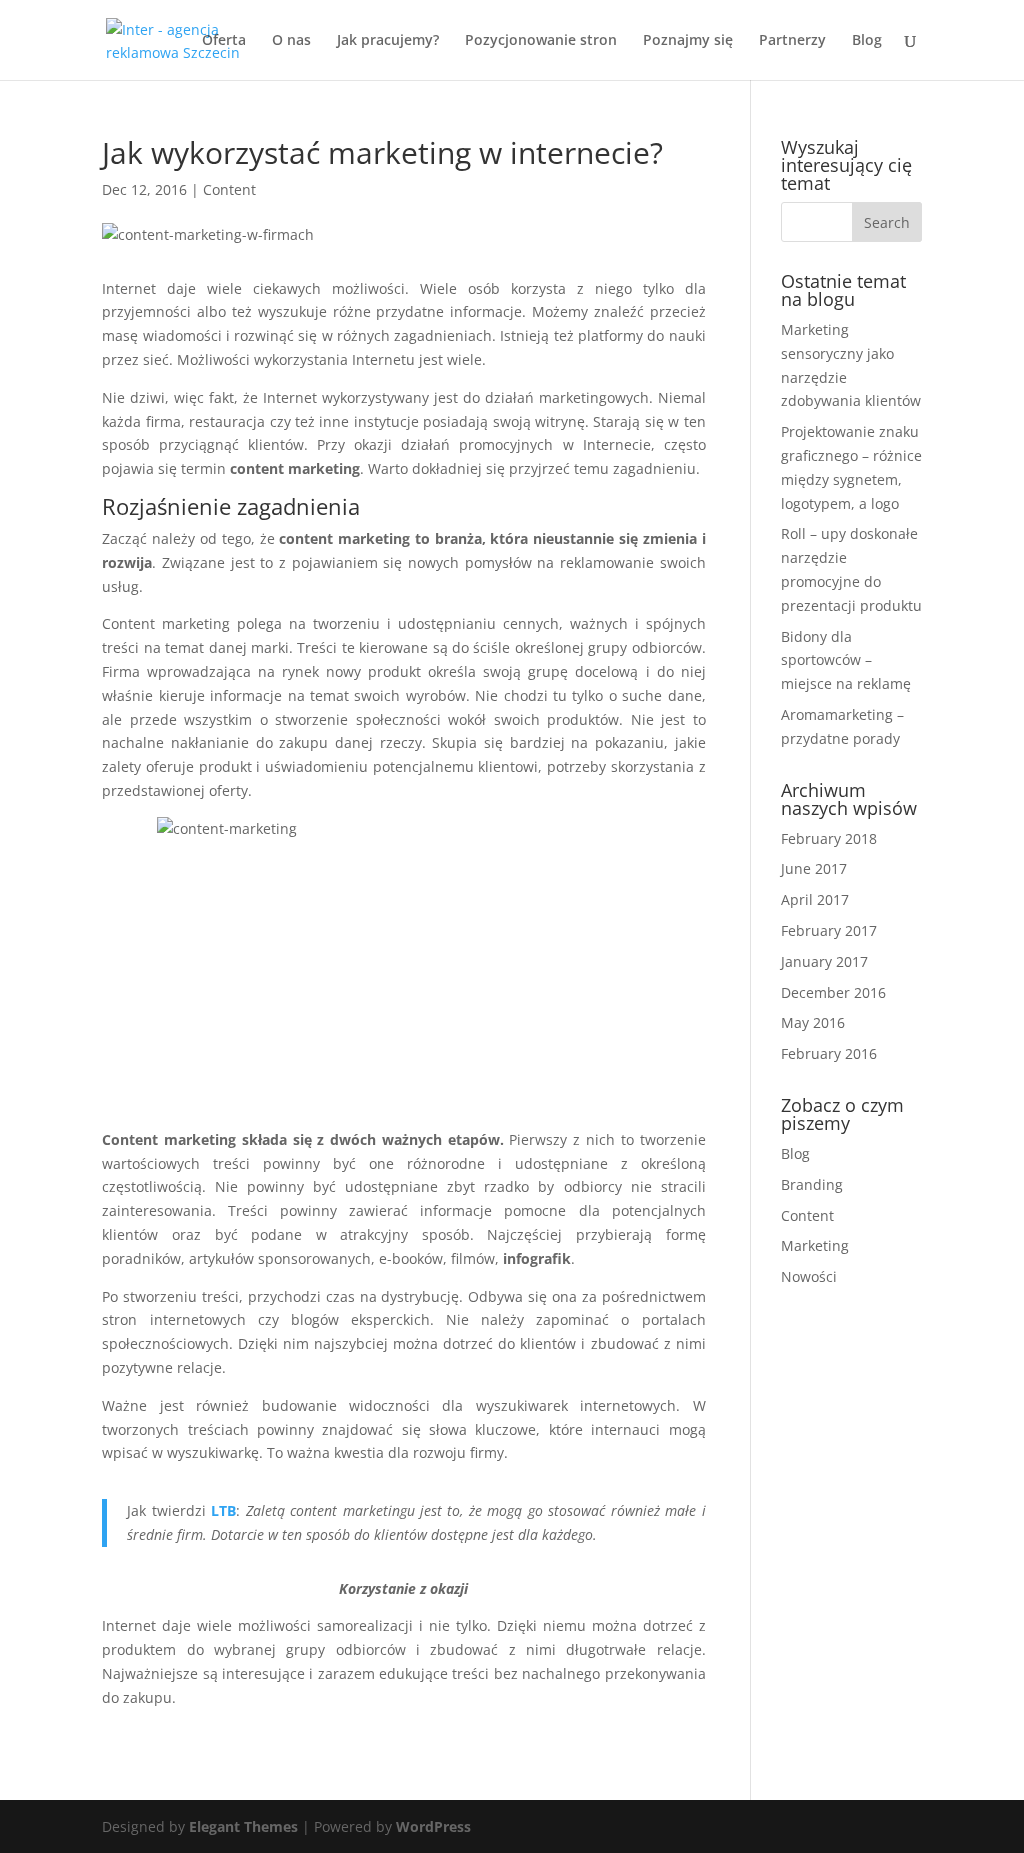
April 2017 (815, 899)
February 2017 (829, 930)
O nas (291, 41)
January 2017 (824, 961)
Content (229, 189)
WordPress (433, 1826)
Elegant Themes (243, 1826)
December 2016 (833, 992)
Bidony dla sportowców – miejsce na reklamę (846, 660)
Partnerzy (792, 41)
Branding (812, 1184)
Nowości (809, 1276)
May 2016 (813, 1022)
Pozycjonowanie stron (541, 41)
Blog (867, 41)
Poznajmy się (688, 41)
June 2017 (814, 868)
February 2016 (829, 1053)
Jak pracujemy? (388, 41)
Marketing (815, 1245)
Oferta (224, 41)
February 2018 (829, 838)
